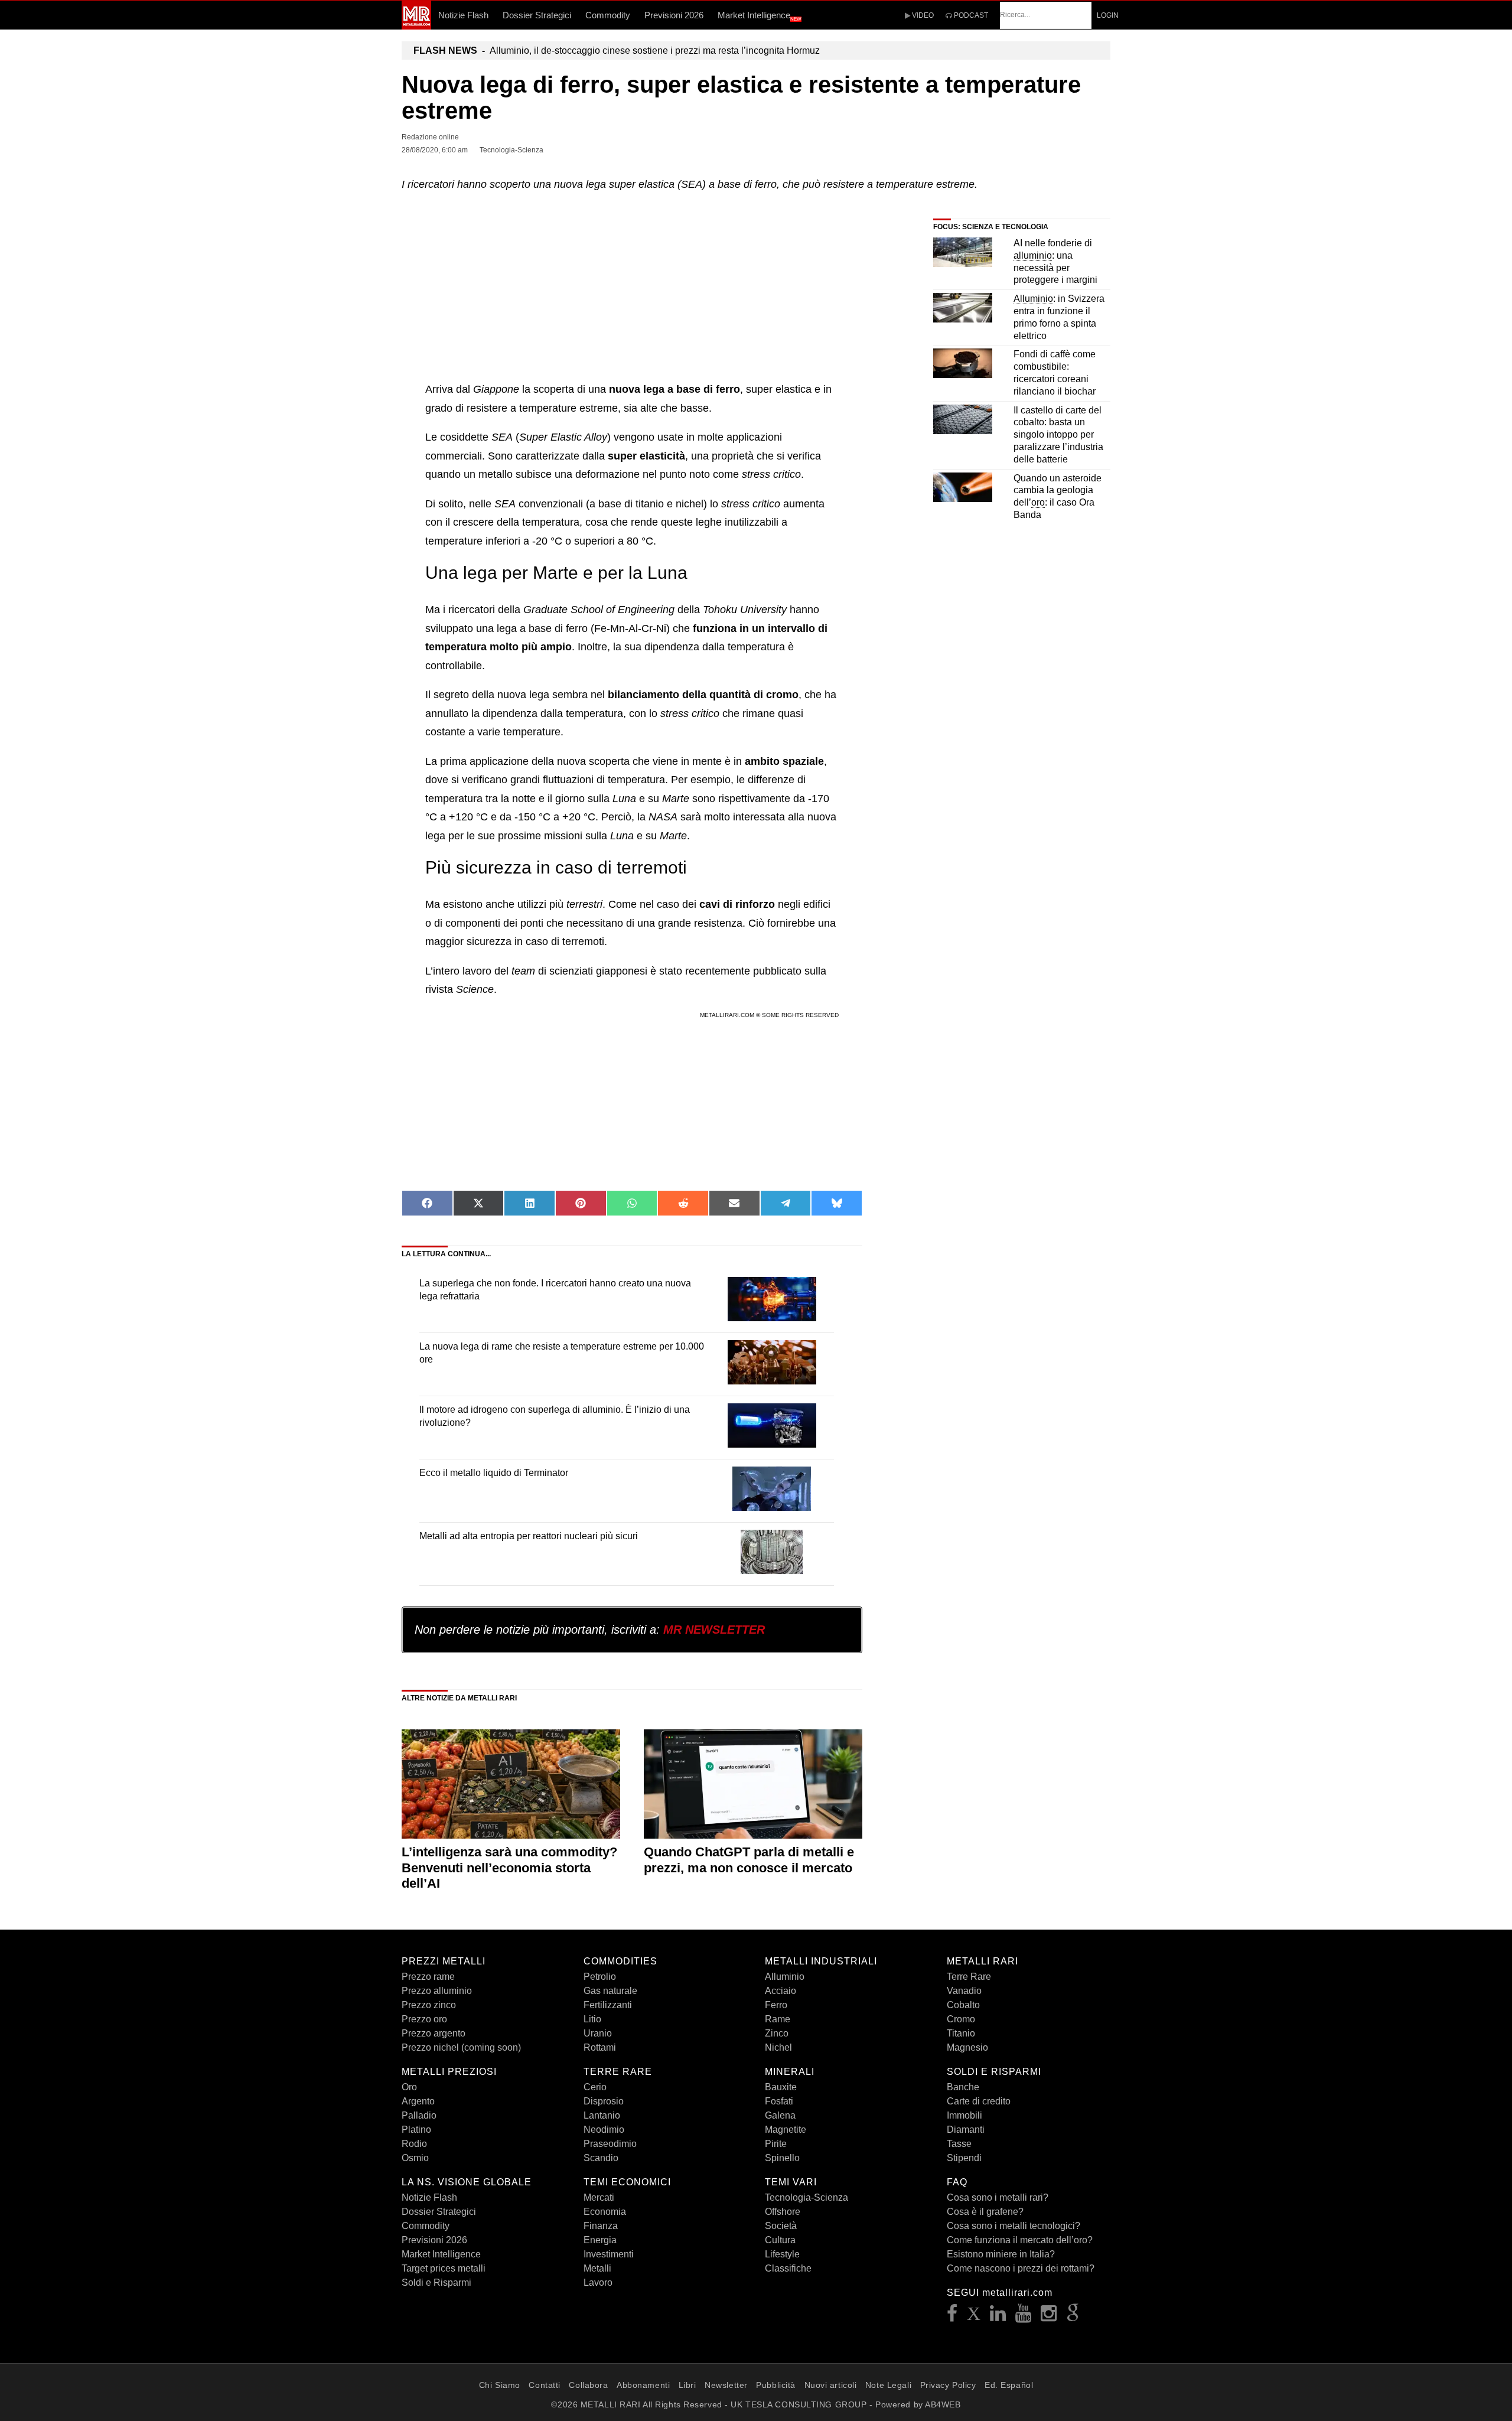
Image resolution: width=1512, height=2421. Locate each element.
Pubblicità (776, 2385)
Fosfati (779, 2101)
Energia (600, 2240)
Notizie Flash (463, 15)
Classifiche (788, 2268)
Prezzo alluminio (437, 1991)
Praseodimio (610, 2144)
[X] (974, 2317)
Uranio (598, 2033)
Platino (416, 2130)
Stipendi (964, 2158)
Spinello (782, 2158)
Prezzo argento (434, 2033)
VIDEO (922, 15)
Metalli (597, 2268)
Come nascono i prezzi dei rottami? (1021, 2268)
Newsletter (726, 2385)
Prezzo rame (428, 1977)
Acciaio (781, 1991)
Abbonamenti (643, 2385)
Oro (409, 2087)
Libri (687, 2385)
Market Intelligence (760, 16)
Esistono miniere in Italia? (1001, 2254)
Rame (778, 2019)
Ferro (776, 2005)
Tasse (959, 2144)
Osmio (415, 2158)
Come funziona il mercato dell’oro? (1020, 2240)
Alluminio (785, 1977)
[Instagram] (1049, 2317)
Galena (780, 2115)
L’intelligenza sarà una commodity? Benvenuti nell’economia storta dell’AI (509, 1868)
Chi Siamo (500, 2385)
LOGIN (1108, 15)
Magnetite (786, 2130)
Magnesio (967, 2047)
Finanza (601, 2226)
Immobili (964, 2115)
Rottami (600, 2047)
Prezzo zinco (429, 2005)
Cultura (780, 2240)
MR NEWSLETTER (714, 1630)
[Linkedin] (998, 2317)
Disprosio (604, 2101)
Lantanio (602, 2115)
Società (781, 2226)
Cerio (595, 2087)
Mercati (599, 2197)
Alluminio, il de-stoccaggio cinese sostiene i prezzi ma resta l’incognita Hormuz (617, 50)
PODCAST (970, 15)
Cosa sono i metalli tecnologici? (1014, 2226)
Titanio (961, 2033)
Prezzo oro (424, 2019)
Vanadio (964, 1991)
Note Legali (888, 2385)
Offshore (783, 2212)
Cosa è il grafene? (985, 2212)
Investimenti (609, 2254)
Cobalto (963, 2005)
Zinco (777, 2033)
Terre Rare (969, 1977)
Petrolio (600, 1977)
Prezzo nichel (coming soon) (461, 2047)
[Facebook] (952, 2317)
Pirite (776, 2144)
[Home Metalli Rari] (416, 26)
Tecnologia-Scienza (806, 2197)
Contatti (544, 2385)
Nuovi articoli (831, 2385)
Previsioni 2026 (674, 15)
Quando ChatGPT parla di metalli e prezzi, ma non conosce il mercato (749, 1860)
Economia (605, 2212)
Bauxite (781, 2087)
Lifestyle (782, 2254)
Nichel (778, 2047)
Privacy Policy (948, 2385)
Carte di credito (979, 2101)
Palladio (419, 2115)
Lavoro (598, 2282)
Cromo (961, 2019)
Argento (418, 2101)
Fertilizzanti (608, 2005)
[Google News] (1073, 2317)
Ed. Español (1009, 2385)
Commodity (608, 15)
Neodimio (604, 2130)
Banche (963, 2087)
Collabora (588, 2385)
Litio (592, 2019)
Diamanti (966, 2130)
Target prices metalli (444, 2268)
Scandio (601, 2158)
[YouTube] (1024, 2317)
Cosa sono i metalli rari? (998, 2197)
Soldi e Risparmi (436, 2282)
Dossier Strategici (537, 15)
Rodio (414, 2144)
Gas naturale (610, 1991)
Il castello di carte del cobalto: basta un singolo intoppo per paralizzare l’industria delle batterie (1058, 435)
